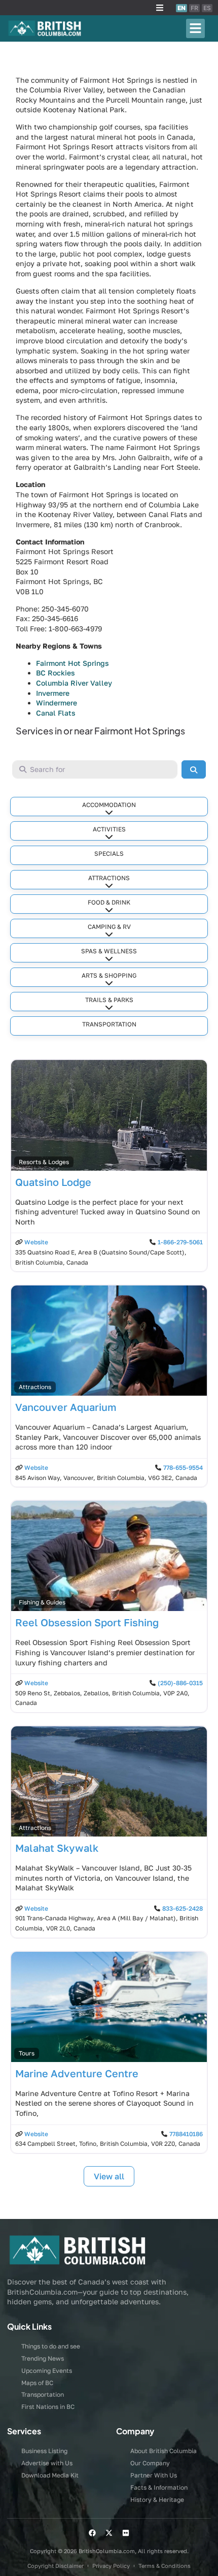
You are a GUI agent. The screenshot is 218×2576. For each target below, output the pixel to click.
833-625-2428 (183, 1908)
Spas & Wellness (109, 951)
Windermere (57, 703)
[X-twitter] (109, 2533)
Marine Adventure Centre (77, 2073)
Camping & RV (109, 927)
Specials (109, 854)
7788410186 (186, 2134)
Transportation (109, 1024)
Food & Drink (109, 902)
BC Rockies (56, 673)
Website (36, 1242)
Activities (109, 829)
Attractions (109, 878)
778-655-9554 (183, 1468)
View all (109, 2176)
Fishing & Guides (42, 1602)
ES (207, 8)
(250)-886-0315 (180, 1683)
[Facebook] (92, 2533)
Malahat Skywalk (57, 1848)
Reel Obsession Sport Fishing (87, 1622)
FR (194, 8)
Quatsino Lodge (53, 1182)
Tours (27, 2053)
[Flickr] (126, 2533)
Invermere (53, 693)
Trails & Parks (109, 1000)
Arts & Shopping (109, 975)
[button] (160, 8)
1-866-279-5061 (180, 1242)
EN (181, 8)
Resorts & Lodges (44, 1162)
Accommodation (109, 805)
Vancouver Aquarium (66, 1407)
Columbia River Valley (74, 683)
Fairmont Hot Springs (72, 663)
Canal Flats (56, 713)
